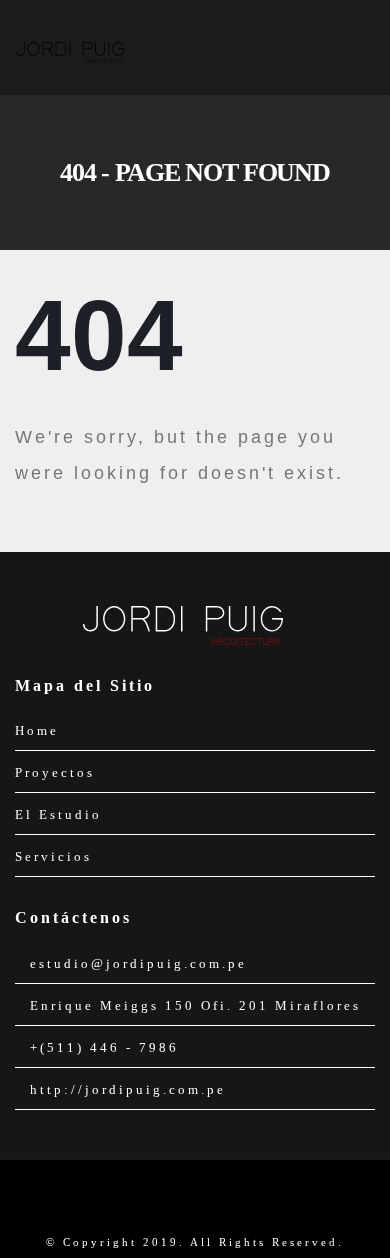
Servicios (53, 856)
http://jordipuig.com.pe (128, 1089)
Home (37, 730)
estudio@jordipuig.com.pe (138, 963)
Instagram (212, 1199)
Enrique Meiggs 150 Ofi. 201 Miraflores (195, 1005)
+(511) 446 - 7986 (104, 1047)
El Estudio (58, 814)
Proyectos (55, 772)
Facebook (178, 1199)
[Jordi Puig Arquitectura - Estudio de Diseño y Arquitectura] (70, 46)
